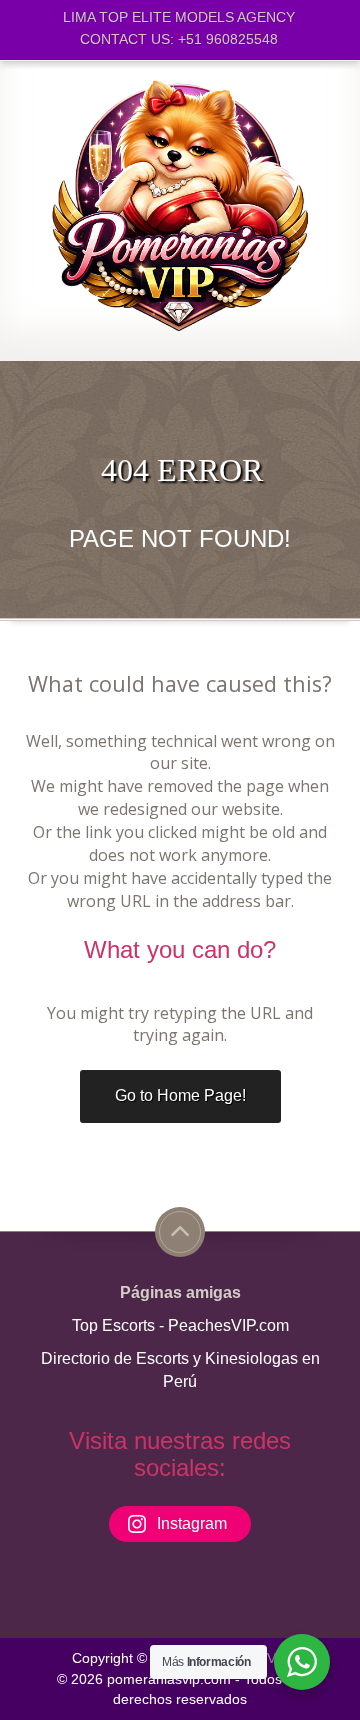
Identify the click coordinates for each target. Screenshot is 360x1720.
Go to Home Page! (180, 1095)
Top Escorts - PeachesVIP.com (180, 1325)
